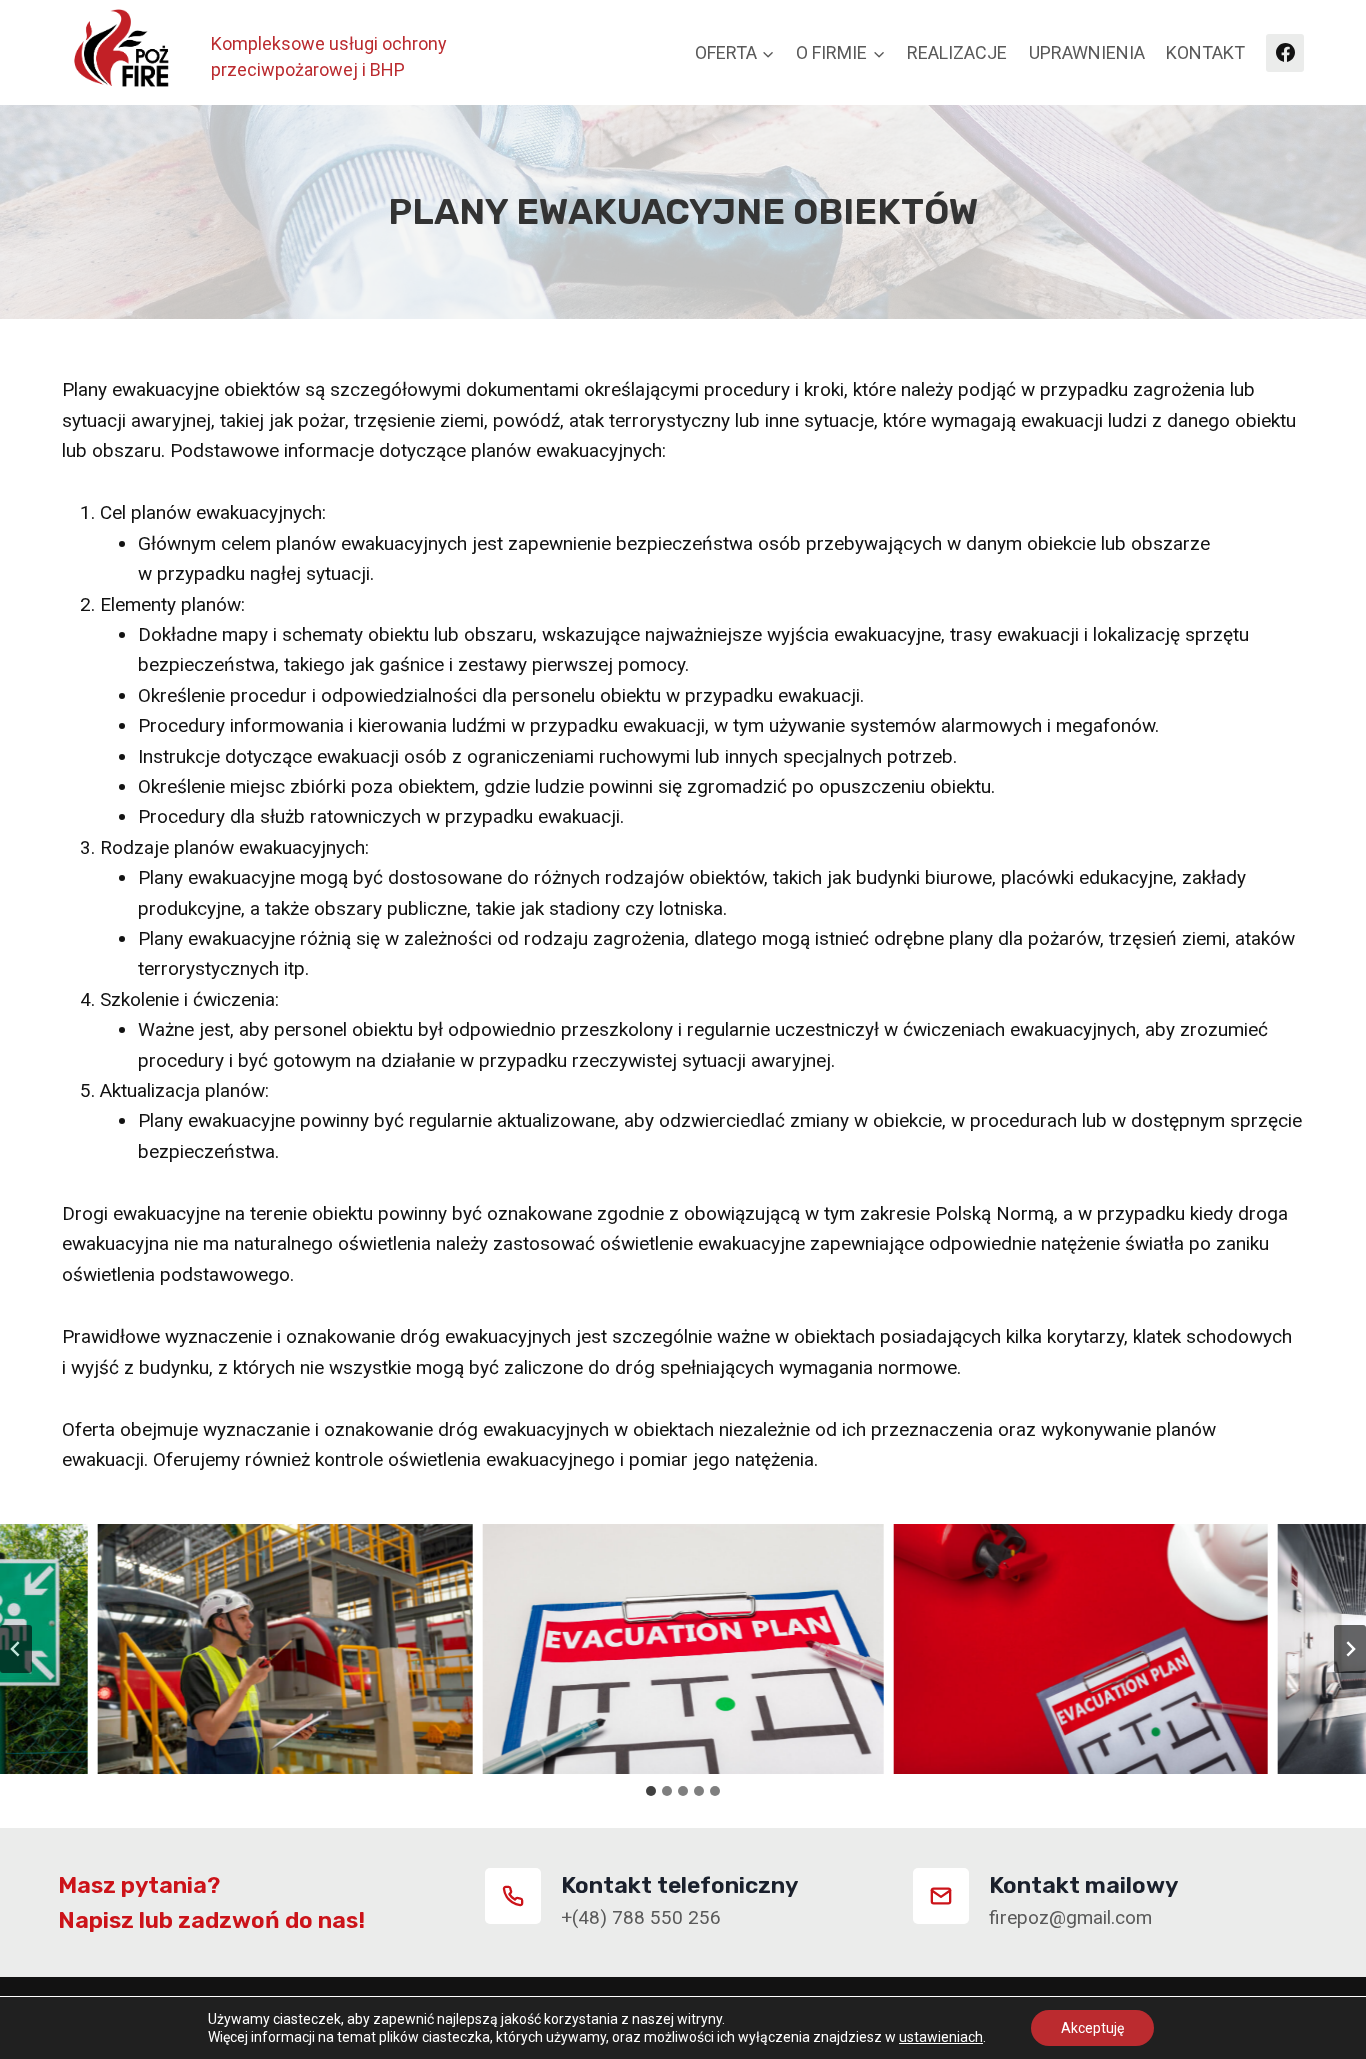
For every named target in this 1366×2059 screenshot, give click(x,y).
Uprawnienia (1087, 52)
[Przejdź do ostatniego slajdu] (16, 1649)
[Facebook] (1285, 53)
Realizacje (957, 52)
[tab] (651, 1791)
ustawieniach (941, 2037)
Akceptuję (1092, 2028)
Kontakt (1205, 52)
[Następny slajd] (1350, 1649)
